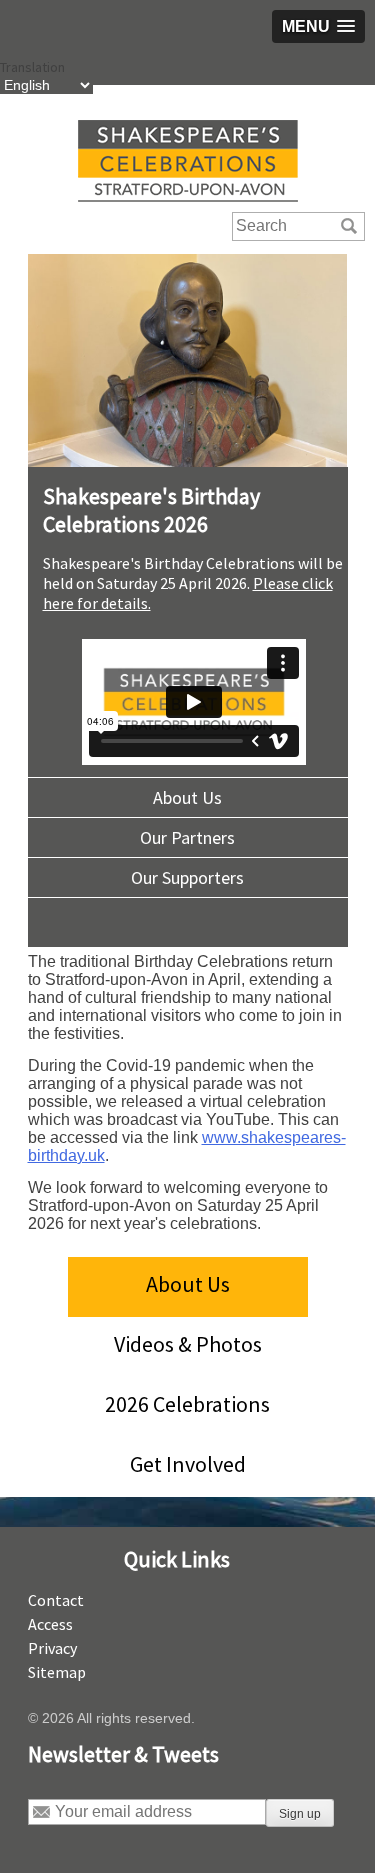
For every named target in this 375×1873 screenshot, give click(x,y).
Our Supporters (187, 877)
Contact (56, 1600)
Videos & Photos (188, 1344)
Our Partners (187, 837)
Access (50, 1624)
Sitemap (57, 1672)
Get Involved (188, 1464)
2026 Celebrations (187, 1404)
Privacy (52, 1648)
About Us (187, 797)
